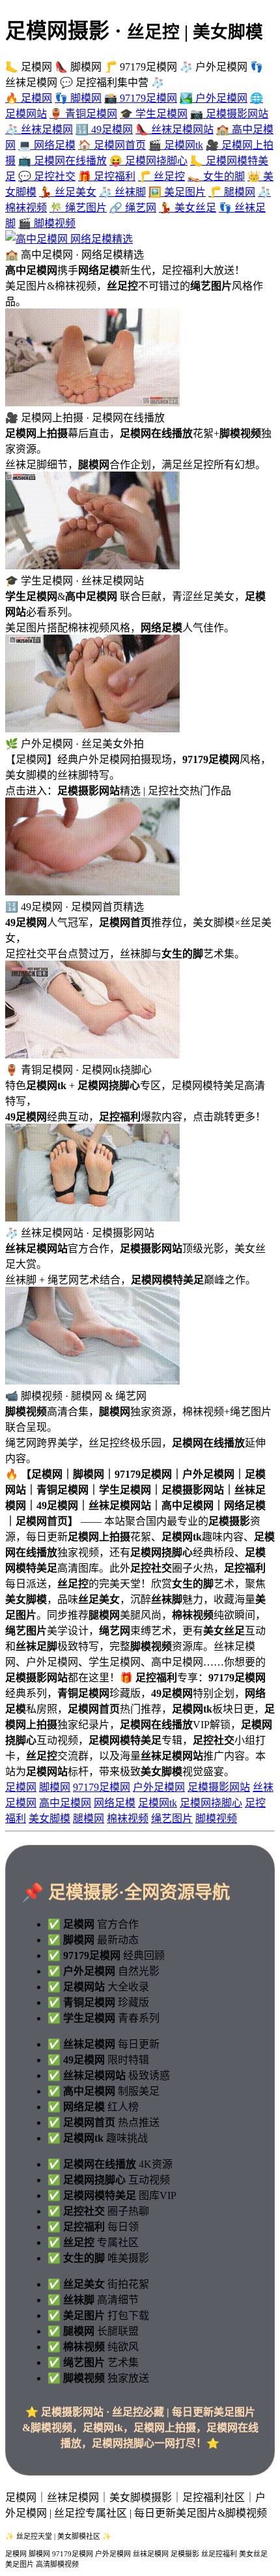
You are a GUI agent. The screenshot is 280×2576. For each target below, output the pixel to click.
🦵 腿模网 (232, 192)
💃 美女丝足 (188, 208)
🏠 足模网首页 (112, 145)
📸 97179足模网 (141, 98)
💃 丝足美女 (68, 192)
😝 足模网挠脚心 (148, 161)
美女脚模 (49, 1819)
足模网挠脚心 (211, 1803)
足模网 (21, 1787)
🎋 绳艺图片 (78, 208)
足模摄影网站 (219, 1787)
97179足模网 (102, 1787)
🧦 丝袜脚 (122, 192)
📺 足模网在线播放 (63, 161)
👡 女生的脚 (216, 176)
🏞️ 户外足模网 (214, 98)
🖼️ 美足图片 (177, 192)
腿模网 (89, 1819)
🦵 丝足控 (161, 176)
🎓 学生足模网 (154, 114)
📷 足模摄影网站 (229, 114)
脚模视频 (216, 1819)
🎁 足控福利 (107, 176)
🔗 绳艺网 (133, 208)
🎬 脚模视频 (47, 223)
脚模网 (55, 1787)
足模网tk (158, 1803)
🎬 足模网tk (176, 145)
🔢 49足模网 (104, 129)
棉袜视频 (128, 1819)
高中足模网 (65, 1803)
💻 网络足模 (47, 145)
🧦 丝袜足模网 (39, 129)
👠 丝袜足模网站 (175, 129)
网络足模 (115, 1803)
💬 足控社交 (47, 176)
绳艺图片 (172, 1819)
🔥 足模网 (29, 98)
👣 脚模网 (78, 98)
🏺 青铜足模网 (83, 114)
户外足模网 (159, 1787)
